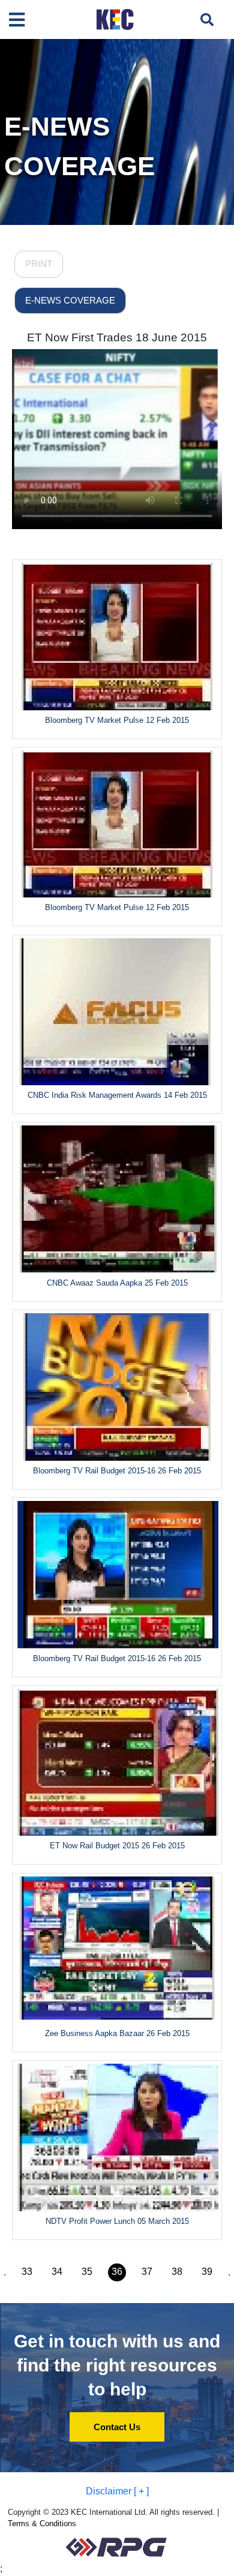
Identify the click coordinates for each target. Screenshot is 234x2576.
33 (27, 2272)
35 (87, 2272)
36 (117, 2272)
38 (177, 2272)
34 (57, 2272)
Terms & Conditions (42, 2524)
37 (147, 2272)
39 (207, 2272)
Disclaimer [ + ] (117, 2491)
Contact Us (117, 2427)
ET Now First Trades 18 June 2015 (117, 337)
